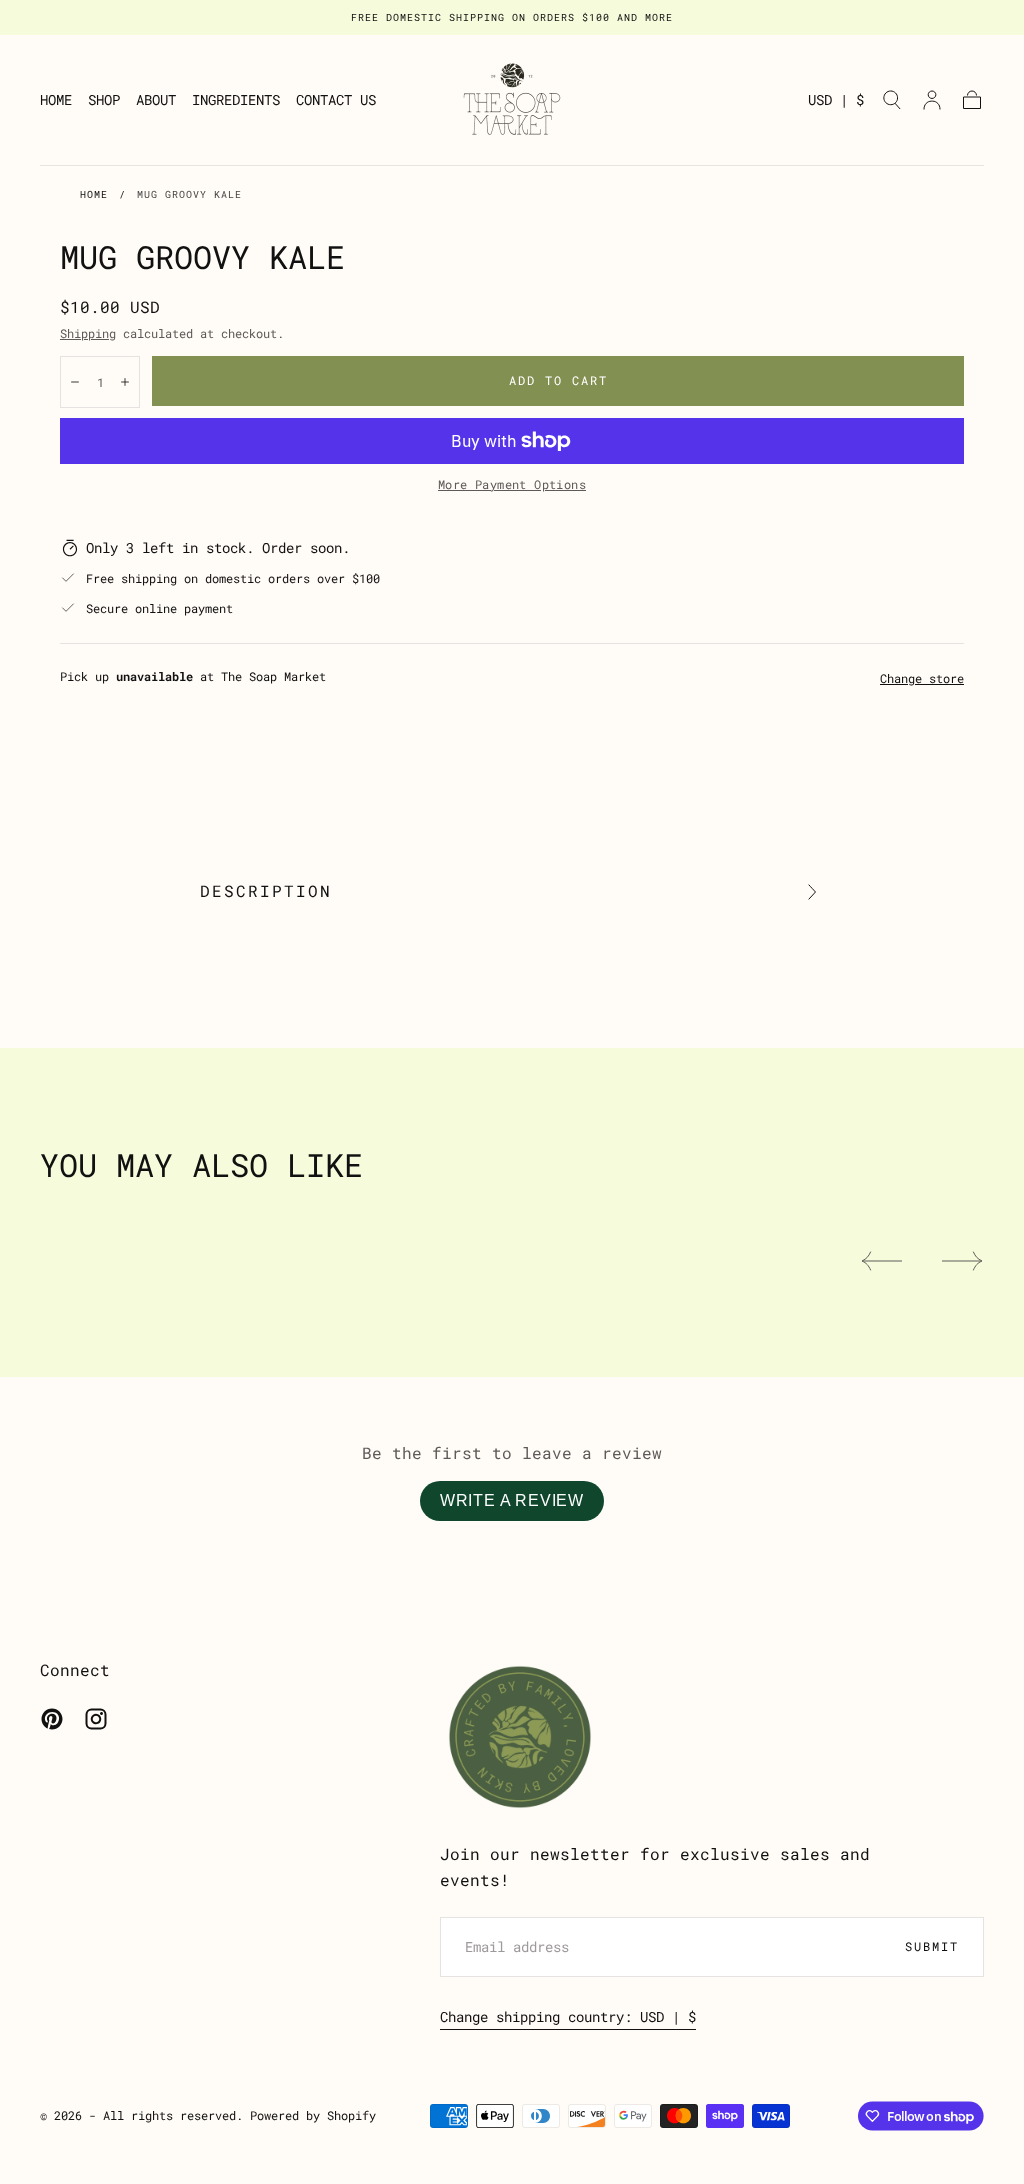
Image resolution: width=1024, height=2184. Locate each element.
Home (94, 194)
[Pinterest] (52, 1719)
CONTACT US (336, 100)
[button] (836, 103)
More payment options (512, 484)
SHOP (104, 100)
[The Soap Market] (520, 1737)
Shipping (88, 333)
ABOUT (156, 100)
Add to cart (558, 380)
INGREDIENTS (236, 100)
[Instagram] (96, 1719)
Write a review (512, 1500)
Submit (932, 1946)
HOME (56, 100)
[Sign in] (932, 100)
